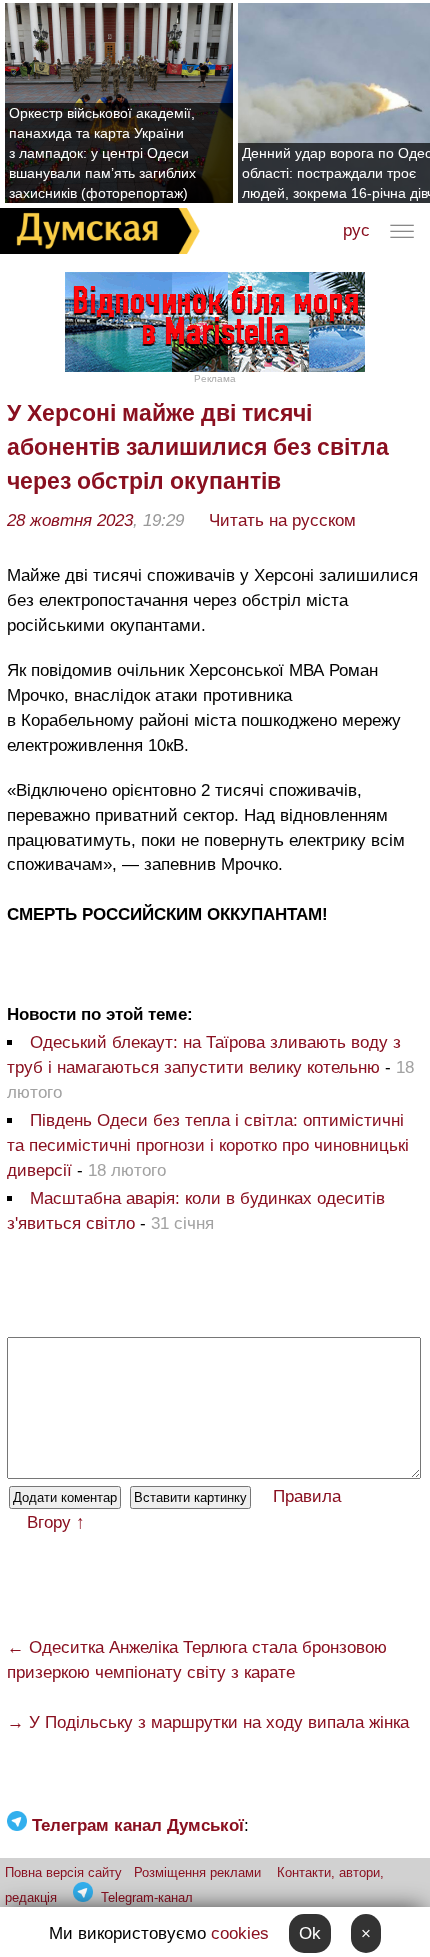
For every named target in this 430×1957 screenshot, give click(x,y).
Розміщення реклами (197, 1872)
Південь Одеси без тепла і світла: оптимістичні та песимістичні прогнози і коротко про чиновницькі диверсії (208, 1145)
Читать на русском (282, 520)
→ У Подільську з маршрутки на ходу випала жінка (208, 1722)
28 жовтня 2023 (70, 520)
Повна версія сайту (63, 1872)
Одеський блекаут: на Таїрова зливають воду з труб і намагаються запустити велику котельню (204, 1055)
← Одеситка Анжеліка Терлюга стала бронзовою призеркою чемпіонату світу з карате (197, 1660)
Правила (307, 1496)
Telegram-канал (147, 1897)
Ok (310, 1933)
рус (356, 230)
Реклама (215, 378)
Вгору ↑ (56, 1522)
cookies (240, 1933)
